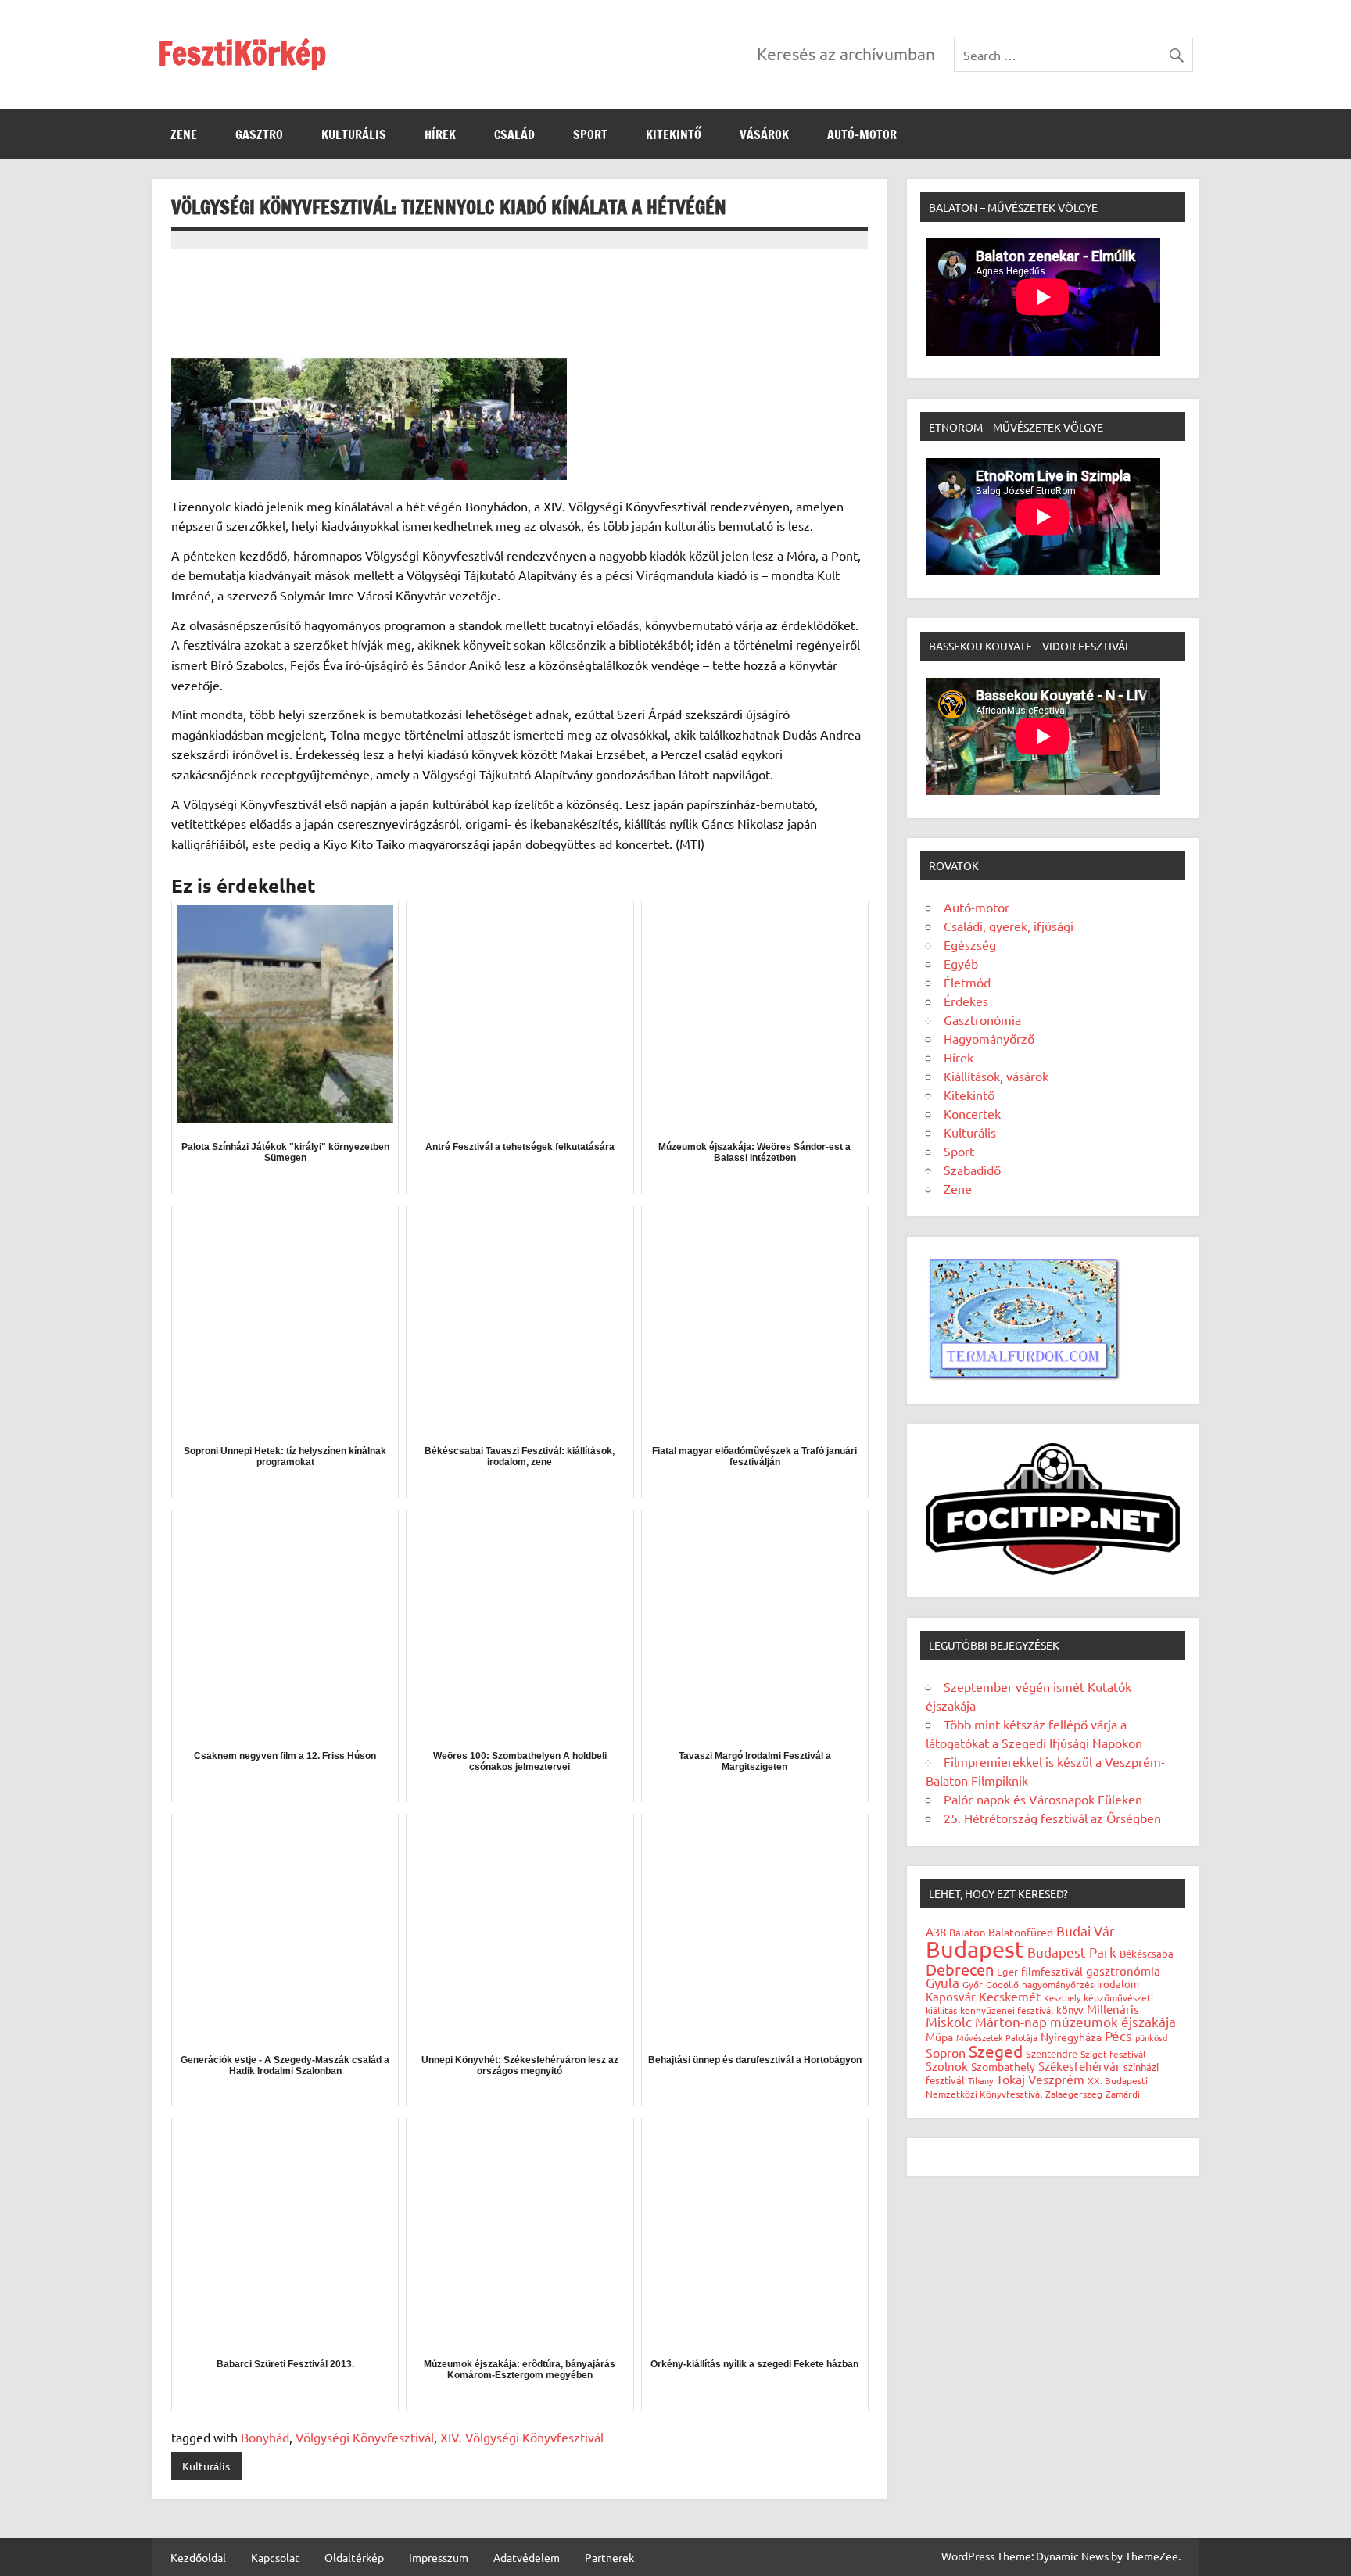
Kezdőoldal (198, 2557)
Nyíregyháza (1071, 2037)
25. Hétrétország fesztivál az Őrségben (1052, 1818)
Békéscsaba (1147, 1953)
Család (514, 134)
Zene (184, 134)
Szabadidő (972, 1170)
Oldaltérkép (354, 2557)
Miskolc (949, 2021)
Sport (590, 134)
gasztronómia (1123, 1971)
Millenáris (1113, 2009)
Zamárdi (1123, 2094)
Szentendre (1052, 2053)
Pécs (1118, 2035)
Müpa (939, 2037)
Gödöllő (1002, 1984)
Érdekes (966, 1001)
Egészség (970, 944)
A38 (936, 1931)
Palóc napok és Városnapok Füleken (1043, 1799)
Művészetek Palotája (997, 2037)
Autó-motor (862, 134)
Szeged (996, 2051)
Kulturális (354, 134)
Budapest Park (1072, 1952)
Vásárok (764, 134)
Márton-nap (1011, 2021)
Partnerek (609, 2557)
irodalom (1118, 1984)
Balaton (967, 1932)
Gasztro (259, 134)
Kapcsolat (275, 2557)
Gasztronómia (982, 1019)
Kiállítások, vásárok (996, 1076)
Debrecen (960, 1969)
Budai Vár (1086, 1931)
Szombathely (1003, 2066)
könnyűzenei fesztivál (1007, 2010)
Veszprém (1056, 2079)
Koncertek (972, 1113)
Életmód (967, 982)
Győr (973, 1984)
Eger (1007, 1971)
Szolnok (947, 2066)
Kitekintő (674, 134)
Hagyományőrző (989, 1038)
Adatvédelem (527, 2557)
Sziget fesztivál (1113, 2054)
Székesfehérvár (1079, 2066)
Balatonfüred (1021, 1932)
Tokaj (1011, 2079)
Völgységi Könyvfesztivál (365, 2437)
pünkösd (1151, 2037)
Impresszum (439, 2557)
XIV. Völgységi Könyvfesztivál (522, 2437)
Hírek (440, 134)
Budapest (975, 1949)
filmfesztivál (1052, 1971)
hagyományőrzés (1058, 1984)
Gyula (942, 1982)
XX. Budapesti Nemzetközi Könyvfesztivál (1037, 2087)
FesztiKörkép (242, 53)
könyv (1070, 2010)
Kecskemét (1010, 1996)
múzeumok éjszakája (1113, 2021)
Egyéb (961, 963)
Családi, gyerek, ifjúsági (1009, 926)
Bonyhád (265, 2437)
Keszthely (1062, 1997)
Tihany (980, 2080)
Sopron (946, 2052)
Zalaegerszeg (1074, 2094)
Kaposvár (951, 1996)
